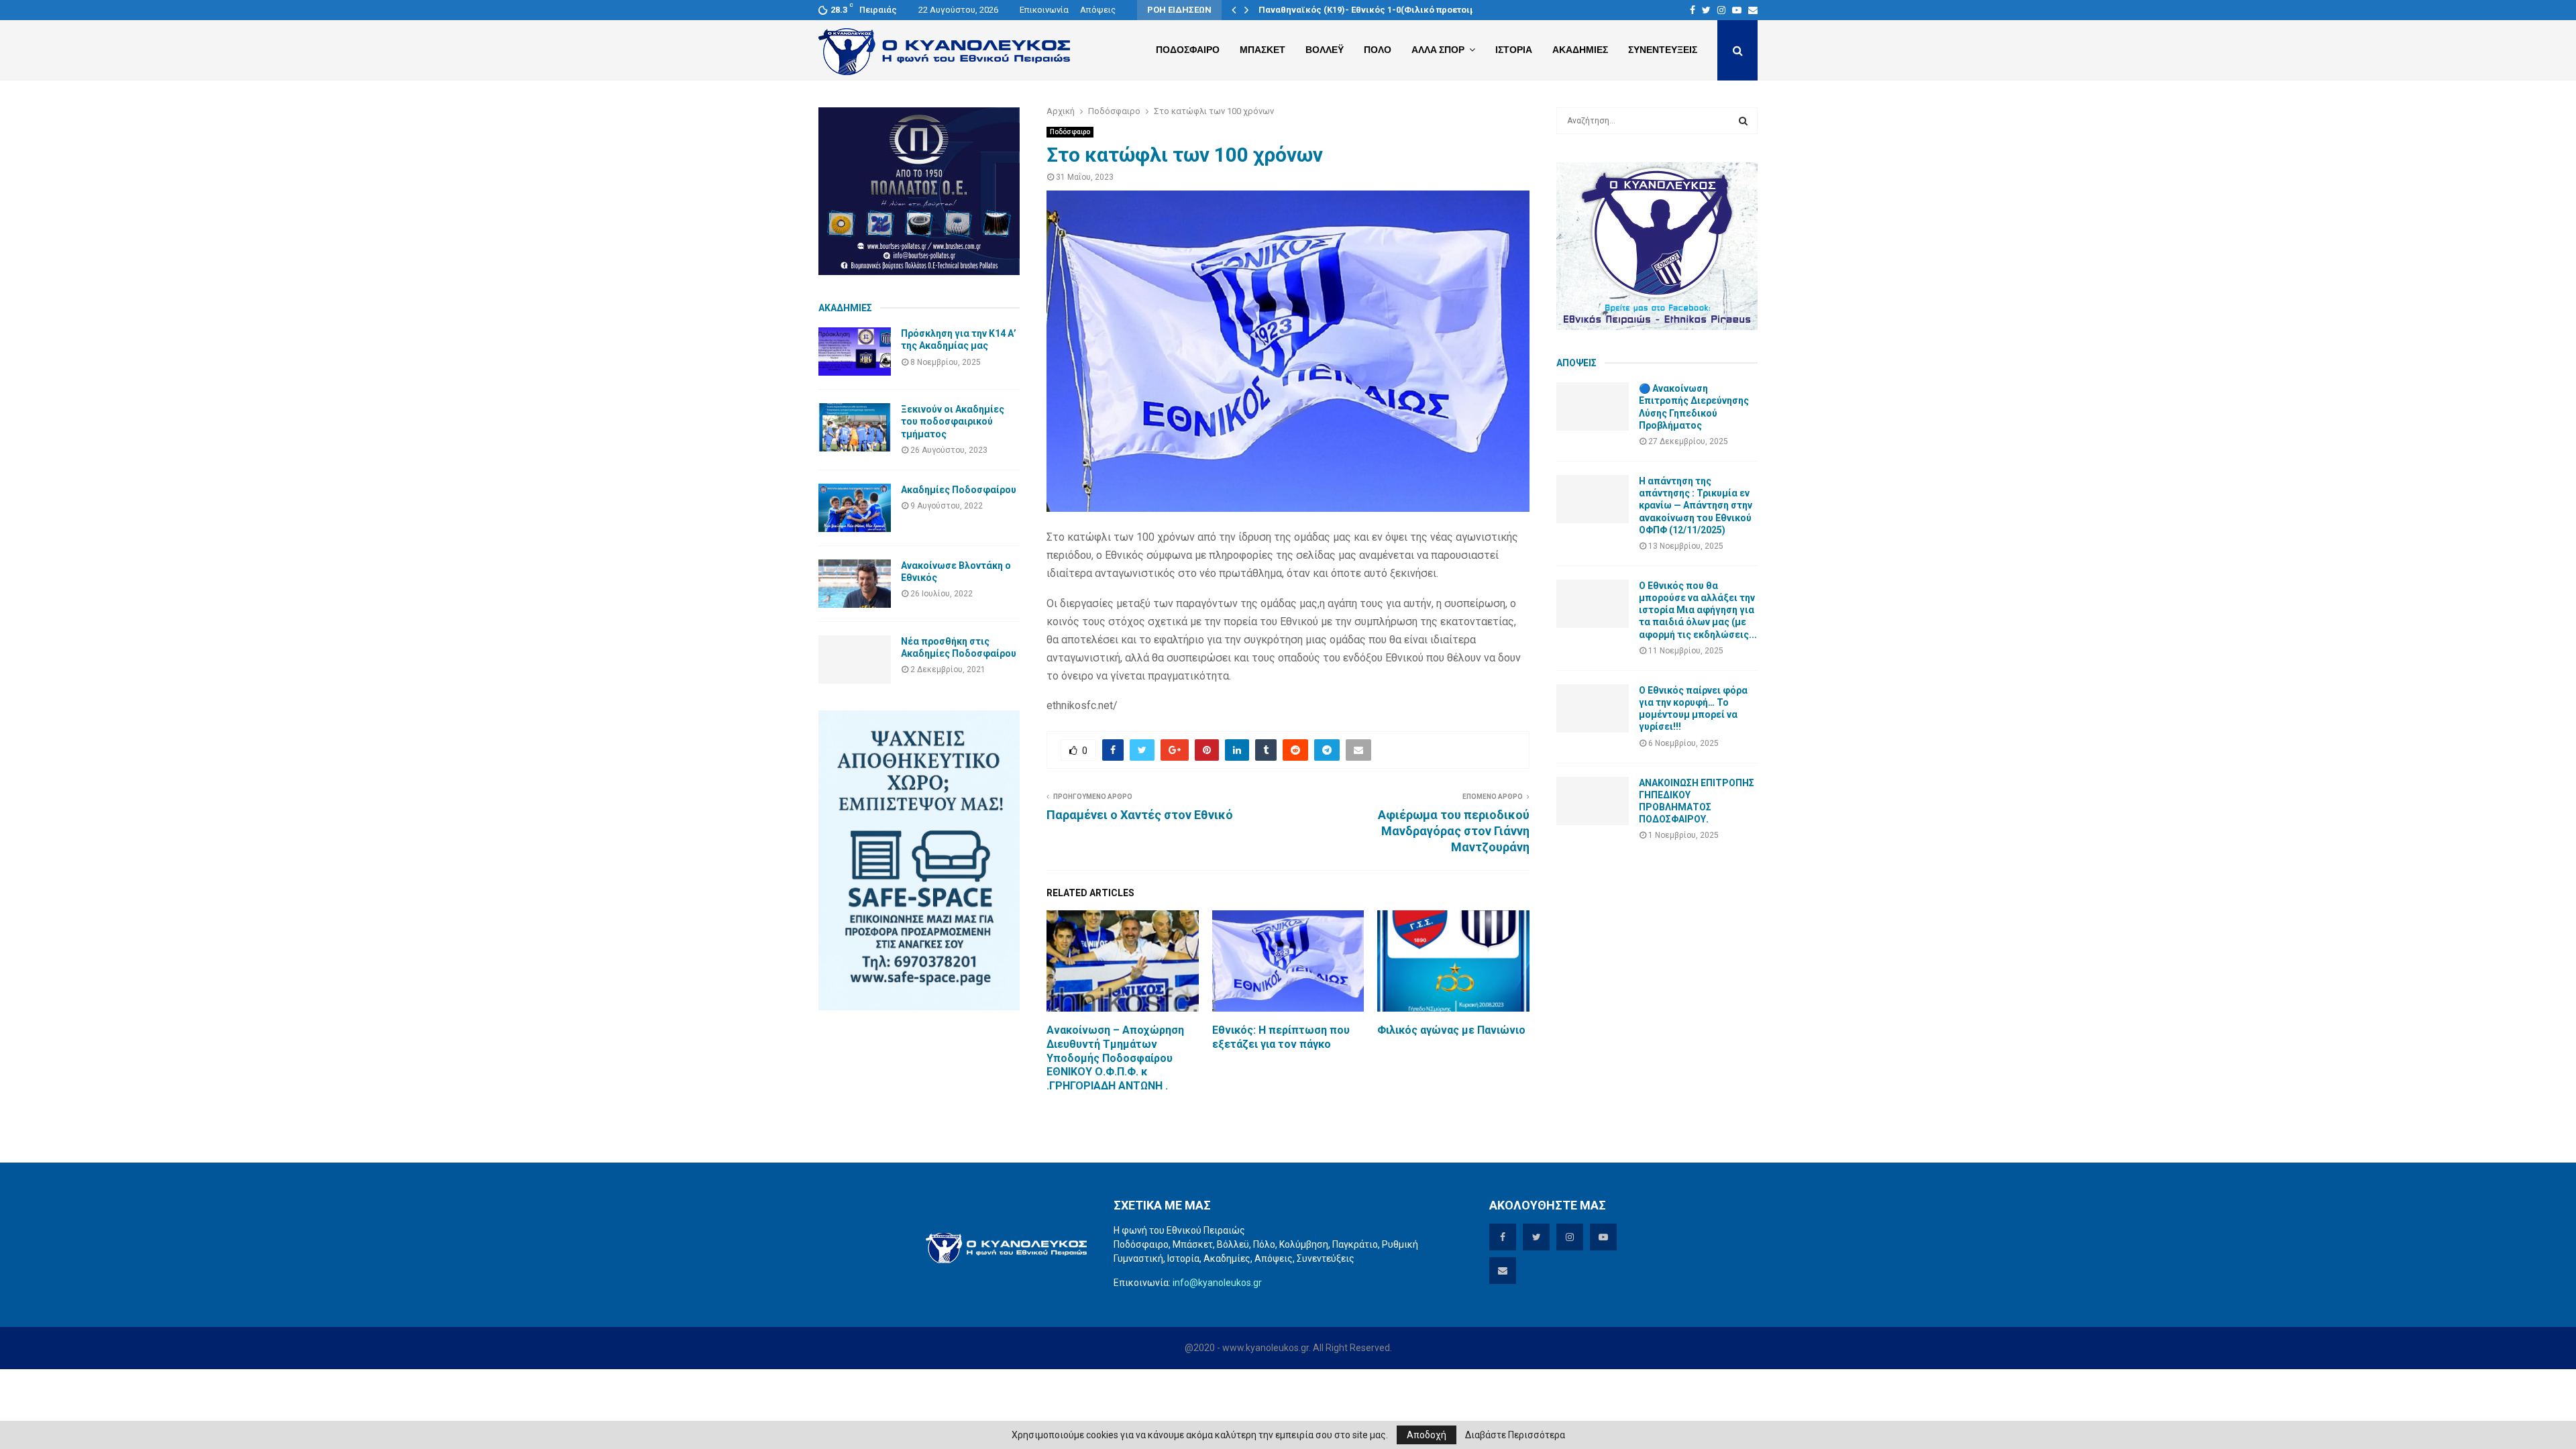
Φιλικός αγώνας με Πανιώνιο (1451, 1030)
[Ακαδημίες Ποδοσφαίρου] (855, 508)
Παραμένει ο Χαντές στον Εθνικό (1140, 815)
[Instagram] (1721, 10)
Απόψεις (1098, 10)
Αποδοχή (1427, 1435)
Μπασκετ (1263, 50)
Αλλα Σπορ (1438, 50)
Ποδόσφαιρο (1070, 132)
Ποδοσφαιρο (1188, 50)
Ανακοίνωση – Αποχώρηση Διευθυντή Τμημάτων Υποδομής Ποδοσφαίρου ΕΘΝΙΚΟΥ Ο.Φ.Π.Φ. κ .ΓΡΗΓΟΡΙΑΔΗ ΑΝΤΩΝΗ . (1115, 1058)
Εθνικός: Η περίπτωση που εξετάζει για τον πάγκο (1281, 1037)
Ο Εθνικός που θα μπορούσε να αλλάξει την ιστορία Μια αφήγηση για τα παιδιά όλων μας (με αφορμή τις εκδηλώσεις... (1698, 610)
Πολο (1378, 50)
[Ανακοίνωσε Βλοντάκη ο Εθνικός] (855, 584)
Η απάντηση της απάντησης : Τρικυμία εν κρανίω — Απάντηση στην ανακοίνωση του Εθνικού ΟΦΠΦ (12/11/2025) (1696, 505)
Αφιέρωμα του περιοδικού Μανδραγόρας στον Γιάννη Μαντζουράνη (1454, 831)
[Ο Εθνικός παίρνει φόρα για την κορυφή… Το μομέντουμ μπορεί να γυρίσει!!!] (1593, 708)
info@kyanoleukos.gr (1217, 1283)
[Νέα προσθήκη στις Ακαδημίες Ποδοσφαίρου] (855, 659)
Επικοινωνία (1044, 10)
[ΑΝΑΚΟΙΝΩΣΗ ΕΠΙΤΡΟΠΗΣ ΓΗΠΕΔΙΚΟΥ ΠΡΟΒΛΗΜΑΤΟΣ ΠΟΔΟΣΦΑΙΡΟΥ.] (1593, 801)
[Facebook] (1693, 10)
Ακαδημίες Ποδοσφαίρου (959, 490)
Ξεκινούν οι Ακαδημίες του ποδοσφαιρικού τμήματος (953, 421)
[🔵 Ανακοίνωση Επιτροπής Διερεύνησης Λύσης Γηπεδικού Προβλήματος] (1593, 407)
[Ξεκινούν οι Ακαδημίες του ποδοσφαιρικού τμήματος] (855, 427)
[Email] (1753, 10)
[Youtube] (1737, 10)
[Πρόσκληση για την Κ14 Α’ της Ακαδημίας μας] (855, 352)
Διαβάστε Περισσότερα (1515, 1435)
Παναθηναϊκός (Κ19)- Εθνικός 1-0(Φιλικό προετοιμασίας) (1381, 10)
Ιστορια (1514, 50)
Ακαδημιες (1580, 50)
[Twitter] (1706, 10)
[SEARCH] (1743, 121)
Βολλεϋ (1325, 50)
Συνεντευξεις (1663, 50)
